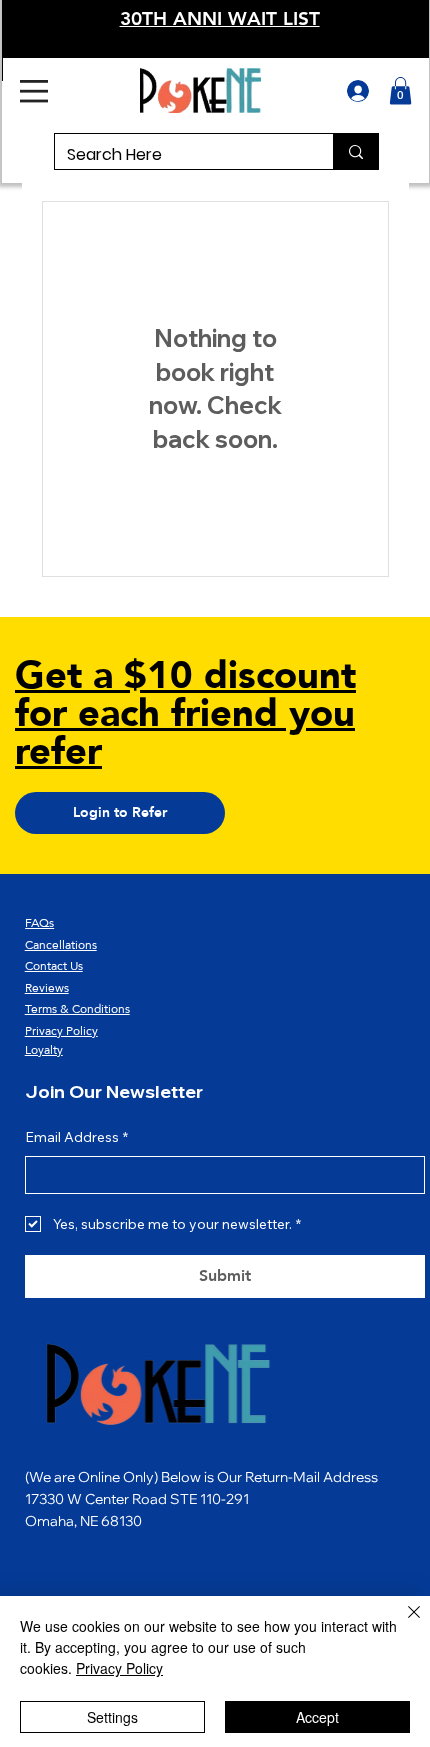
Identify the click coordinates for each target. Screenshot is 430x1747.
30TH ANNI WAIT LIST (220, 18)
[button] (400, 90)
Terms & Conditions (77, 1009)
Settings (112, 1717)
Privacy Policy (61, 1031)
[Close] (402, 1624)
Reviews (47, 988)
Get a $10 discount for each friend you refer (185, 714)
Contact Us (54, 966)
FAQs (39, 923)
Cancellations (61, 945)
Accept (317, 1717)
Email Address (76, 1137)
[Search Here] (355, 151)
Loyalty (44, 1050)
